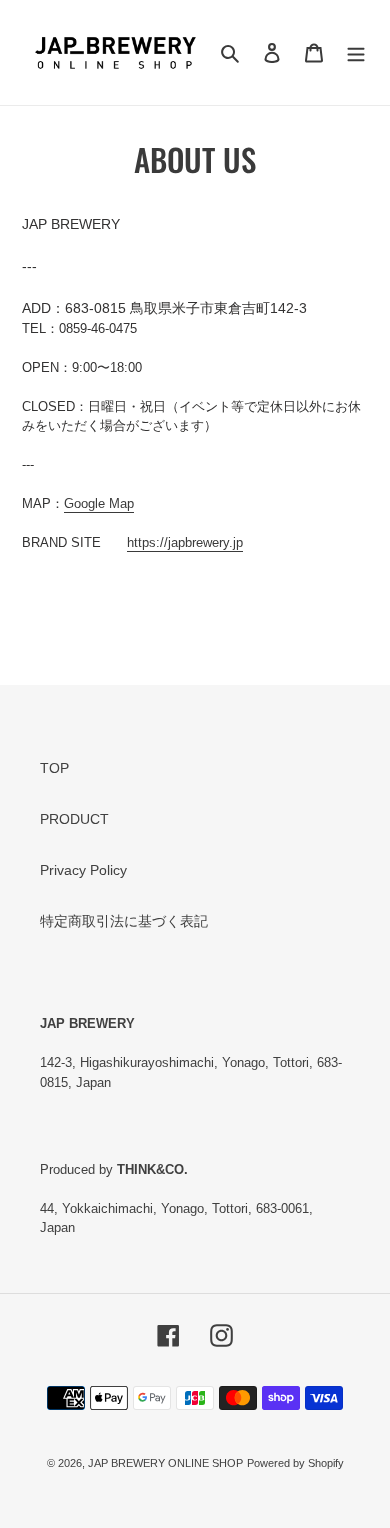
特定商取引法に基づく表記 (124, 921)
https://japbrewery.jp (185, 542)
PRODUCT (74, 819)
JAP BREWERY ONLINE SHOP (165, 1463)
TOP (54, 768)
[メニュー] (356, 52)
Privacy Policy (83, 870)
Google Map (99, 503)
